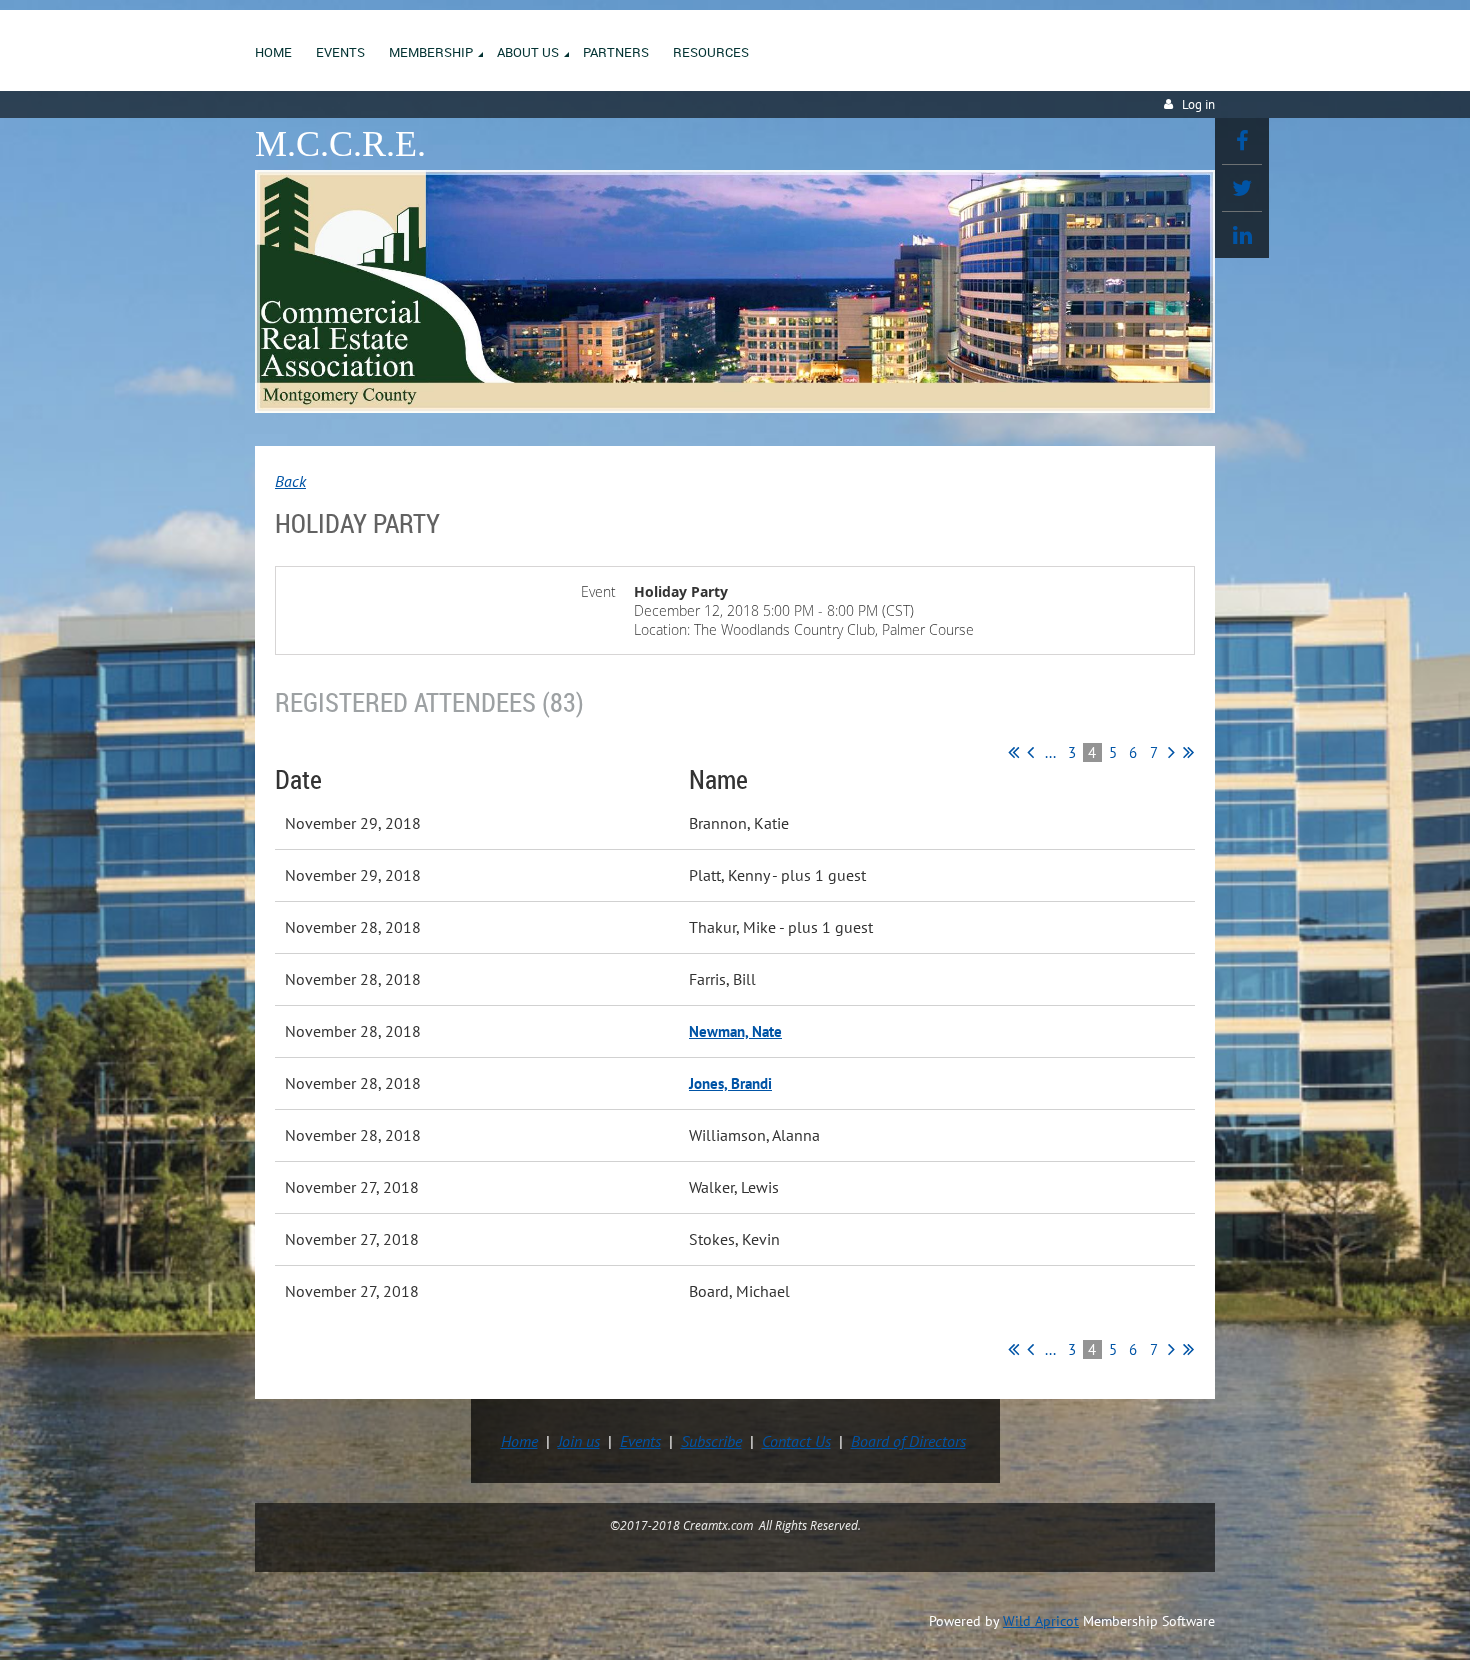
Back (290, 481)
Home (519, 1441)
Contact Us (796, 1441)
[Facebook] (1242, 141)
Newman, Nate (735, 1031)
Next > (1171, 752)
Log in (1198, 104)
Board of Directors (908, 1441)
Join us (579, 1441)
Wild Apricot (1041, 1621)
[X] (1242, 188)
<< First (1013, 752)
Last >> (1188, 752)
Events (640, 1441)
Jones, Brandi (730, 1083)
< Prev (1030, 752)
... (1050, 752)
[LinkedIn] (1242, 235)
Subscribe (711, 1441)
